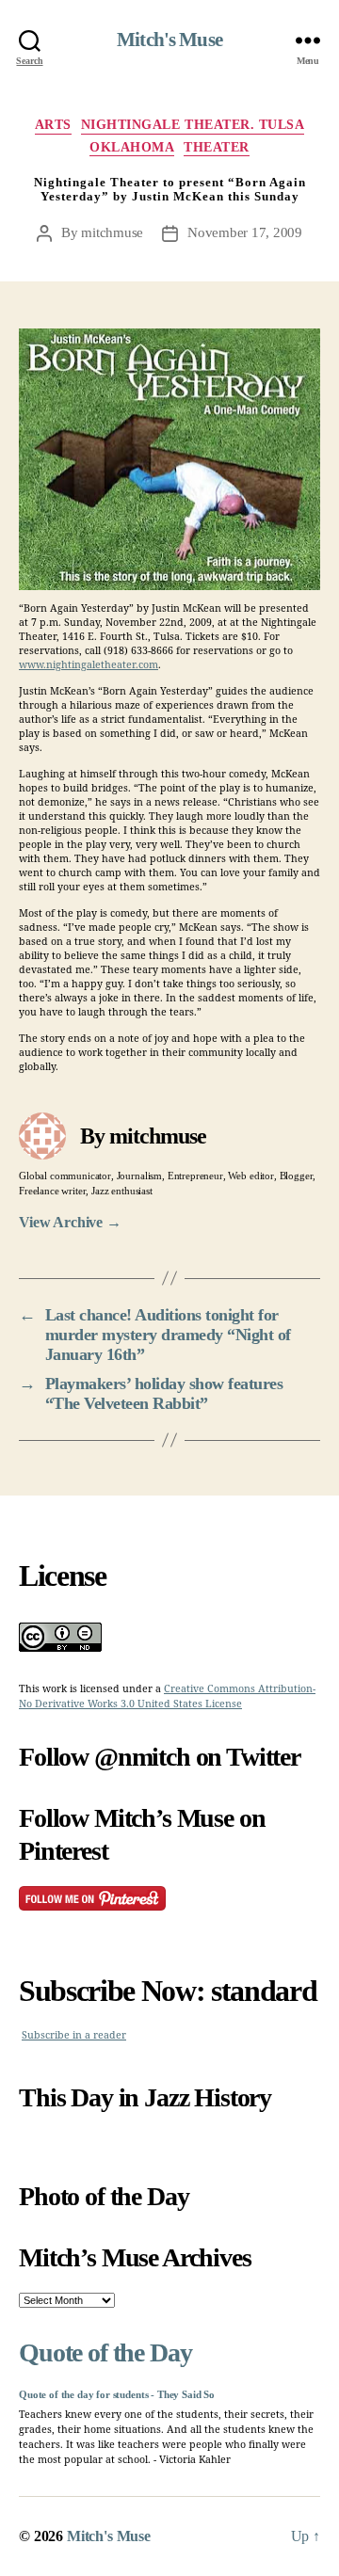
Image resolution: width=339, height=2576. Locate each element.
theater (217, 147)
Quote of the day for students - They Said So (117, 2395)
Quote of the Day (105, 2352)
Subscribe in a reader (74, 2035)
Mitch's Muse (169, 40)
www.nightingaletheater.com (89, 665)
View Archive (70, 1222)
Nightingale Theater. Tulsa (193, 125)
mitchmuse (112, 232)
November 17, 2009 (245, 232)
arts (53, 125)
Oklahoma (132, 147)
